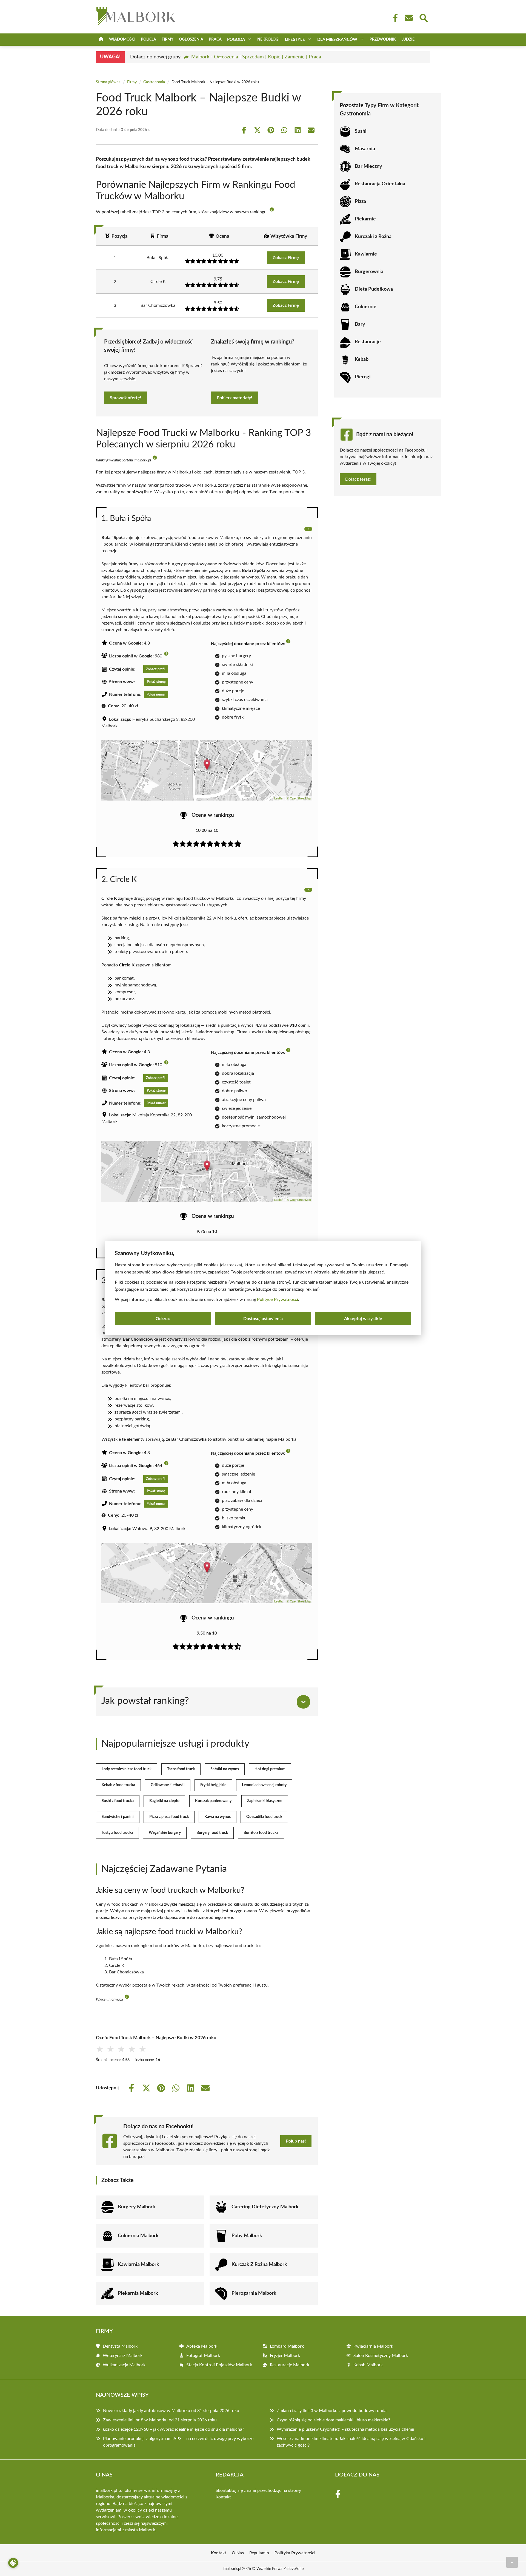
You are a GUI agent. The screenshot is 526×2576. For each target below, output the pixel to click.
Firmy (168, 39)
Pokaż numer (156, 694)
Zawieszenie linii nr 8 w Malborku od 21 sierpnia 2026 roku (160, 2420)
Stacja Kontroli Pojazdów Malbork (219, 2365)
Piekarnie (365, 219)
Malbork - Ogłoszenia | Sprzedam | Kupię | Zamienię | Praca (256, 57)
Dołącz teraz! (358, 479)
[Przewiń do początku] (512, 2562)
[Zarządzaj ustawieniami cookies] (13, 2563)
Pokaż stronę (156, 682)
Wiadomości (122, 39)
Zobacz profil (156, 669)
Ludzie (408, 39)
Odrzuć (163, 1319)
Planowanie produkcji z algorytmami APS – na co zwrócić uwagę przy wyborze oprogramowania (178, 2442)
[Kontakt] (408, 18)
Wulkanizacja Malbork (124, 2365)
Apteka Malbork (202, 2346)
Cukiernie (366, 307)
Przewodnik (383, 39)
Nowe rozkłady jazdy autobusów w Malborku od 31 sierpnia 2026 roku (171, 2411)
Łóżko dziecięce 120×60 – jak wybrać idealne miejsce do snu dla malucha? (174, 2429)
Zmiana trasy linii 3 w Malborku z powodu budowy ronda (332, 2411)
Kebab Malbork (368, 2365)
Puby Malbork (247, 2236)
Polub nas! (296, 2141)
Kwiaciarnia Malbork (373, 2346)
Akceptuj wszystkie (363, 1319)
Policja (148, 39)
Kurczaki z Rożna (373, 237)
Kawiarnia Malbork (138, 2265)
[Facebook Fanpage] (394, 18)
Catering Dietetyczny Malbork (265, 2207)
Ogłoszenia (191, 39)
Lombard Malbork (287, 2346)
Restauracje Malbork (290, 2365)
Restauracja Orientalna (380, 184)
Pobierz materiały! (235, 398)
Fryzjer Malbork (285, 2356)
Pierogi (363, 377)
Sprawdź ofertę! (126, 398)
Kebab (362, 359)
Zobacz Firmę (286, 258)
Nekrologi (268, 39)
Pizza (360, 202)
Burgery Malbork (137, 2207)
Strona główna (108, 82)
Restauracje (368, 342)
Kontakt (223, 2497)
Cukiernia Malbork (138, 2236)
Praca (215, 39)
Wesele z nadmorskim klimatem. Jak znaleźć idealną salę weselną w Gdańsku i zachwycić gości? (351, 2442)
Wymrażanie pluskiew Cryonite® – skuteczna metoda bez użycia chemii (345, 2429)
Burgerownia (369, 272)
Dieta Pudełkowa (374, 289)
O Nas (238, 2553)
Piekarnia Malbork (138, 2293)
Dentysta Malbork (120, 2346)
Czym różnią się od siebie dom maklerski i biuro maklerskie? (333, 2420)
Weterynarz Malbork (123, 2356)
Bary (360, 324)
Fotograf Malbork (203, 2356)
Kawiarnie (366, 254)
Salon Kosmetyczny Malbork (381, 2356)
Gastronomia (154, 82)
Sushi (361, 131)
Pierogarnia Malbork (254, 2293)
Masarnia (365, 149)
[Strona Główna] (101, 40)
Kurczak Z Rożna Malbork (259, 2265)
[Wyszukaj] (423, 17)
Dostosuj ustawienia (263, 1319)
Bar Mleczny (368, 166)
